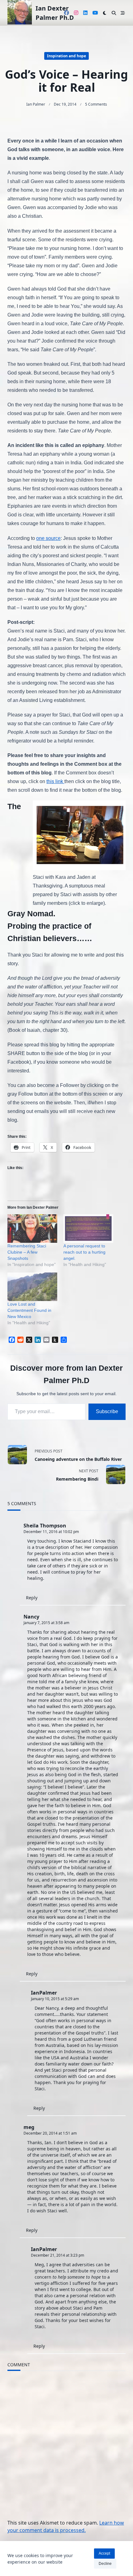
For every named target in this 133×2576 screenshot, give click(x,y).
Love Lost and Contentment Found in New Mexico (29, 1310)
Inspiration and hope (66, 56)
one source (48, 538)
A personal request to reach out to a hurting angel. (84, 1252)
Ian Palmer (36, 104)
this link (55, 781)
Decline (105, 2564)
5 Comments (96, 104)
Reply (32, 1598)
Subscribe (107, 1411)
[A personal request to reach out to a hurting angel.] (88, 1229)
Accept (104, 2553)
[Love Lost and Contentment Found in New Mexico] (32, 1287)
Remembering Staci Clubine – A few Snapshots (27, 1252)
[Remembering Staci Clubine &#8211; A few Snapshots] (32, 1229)
